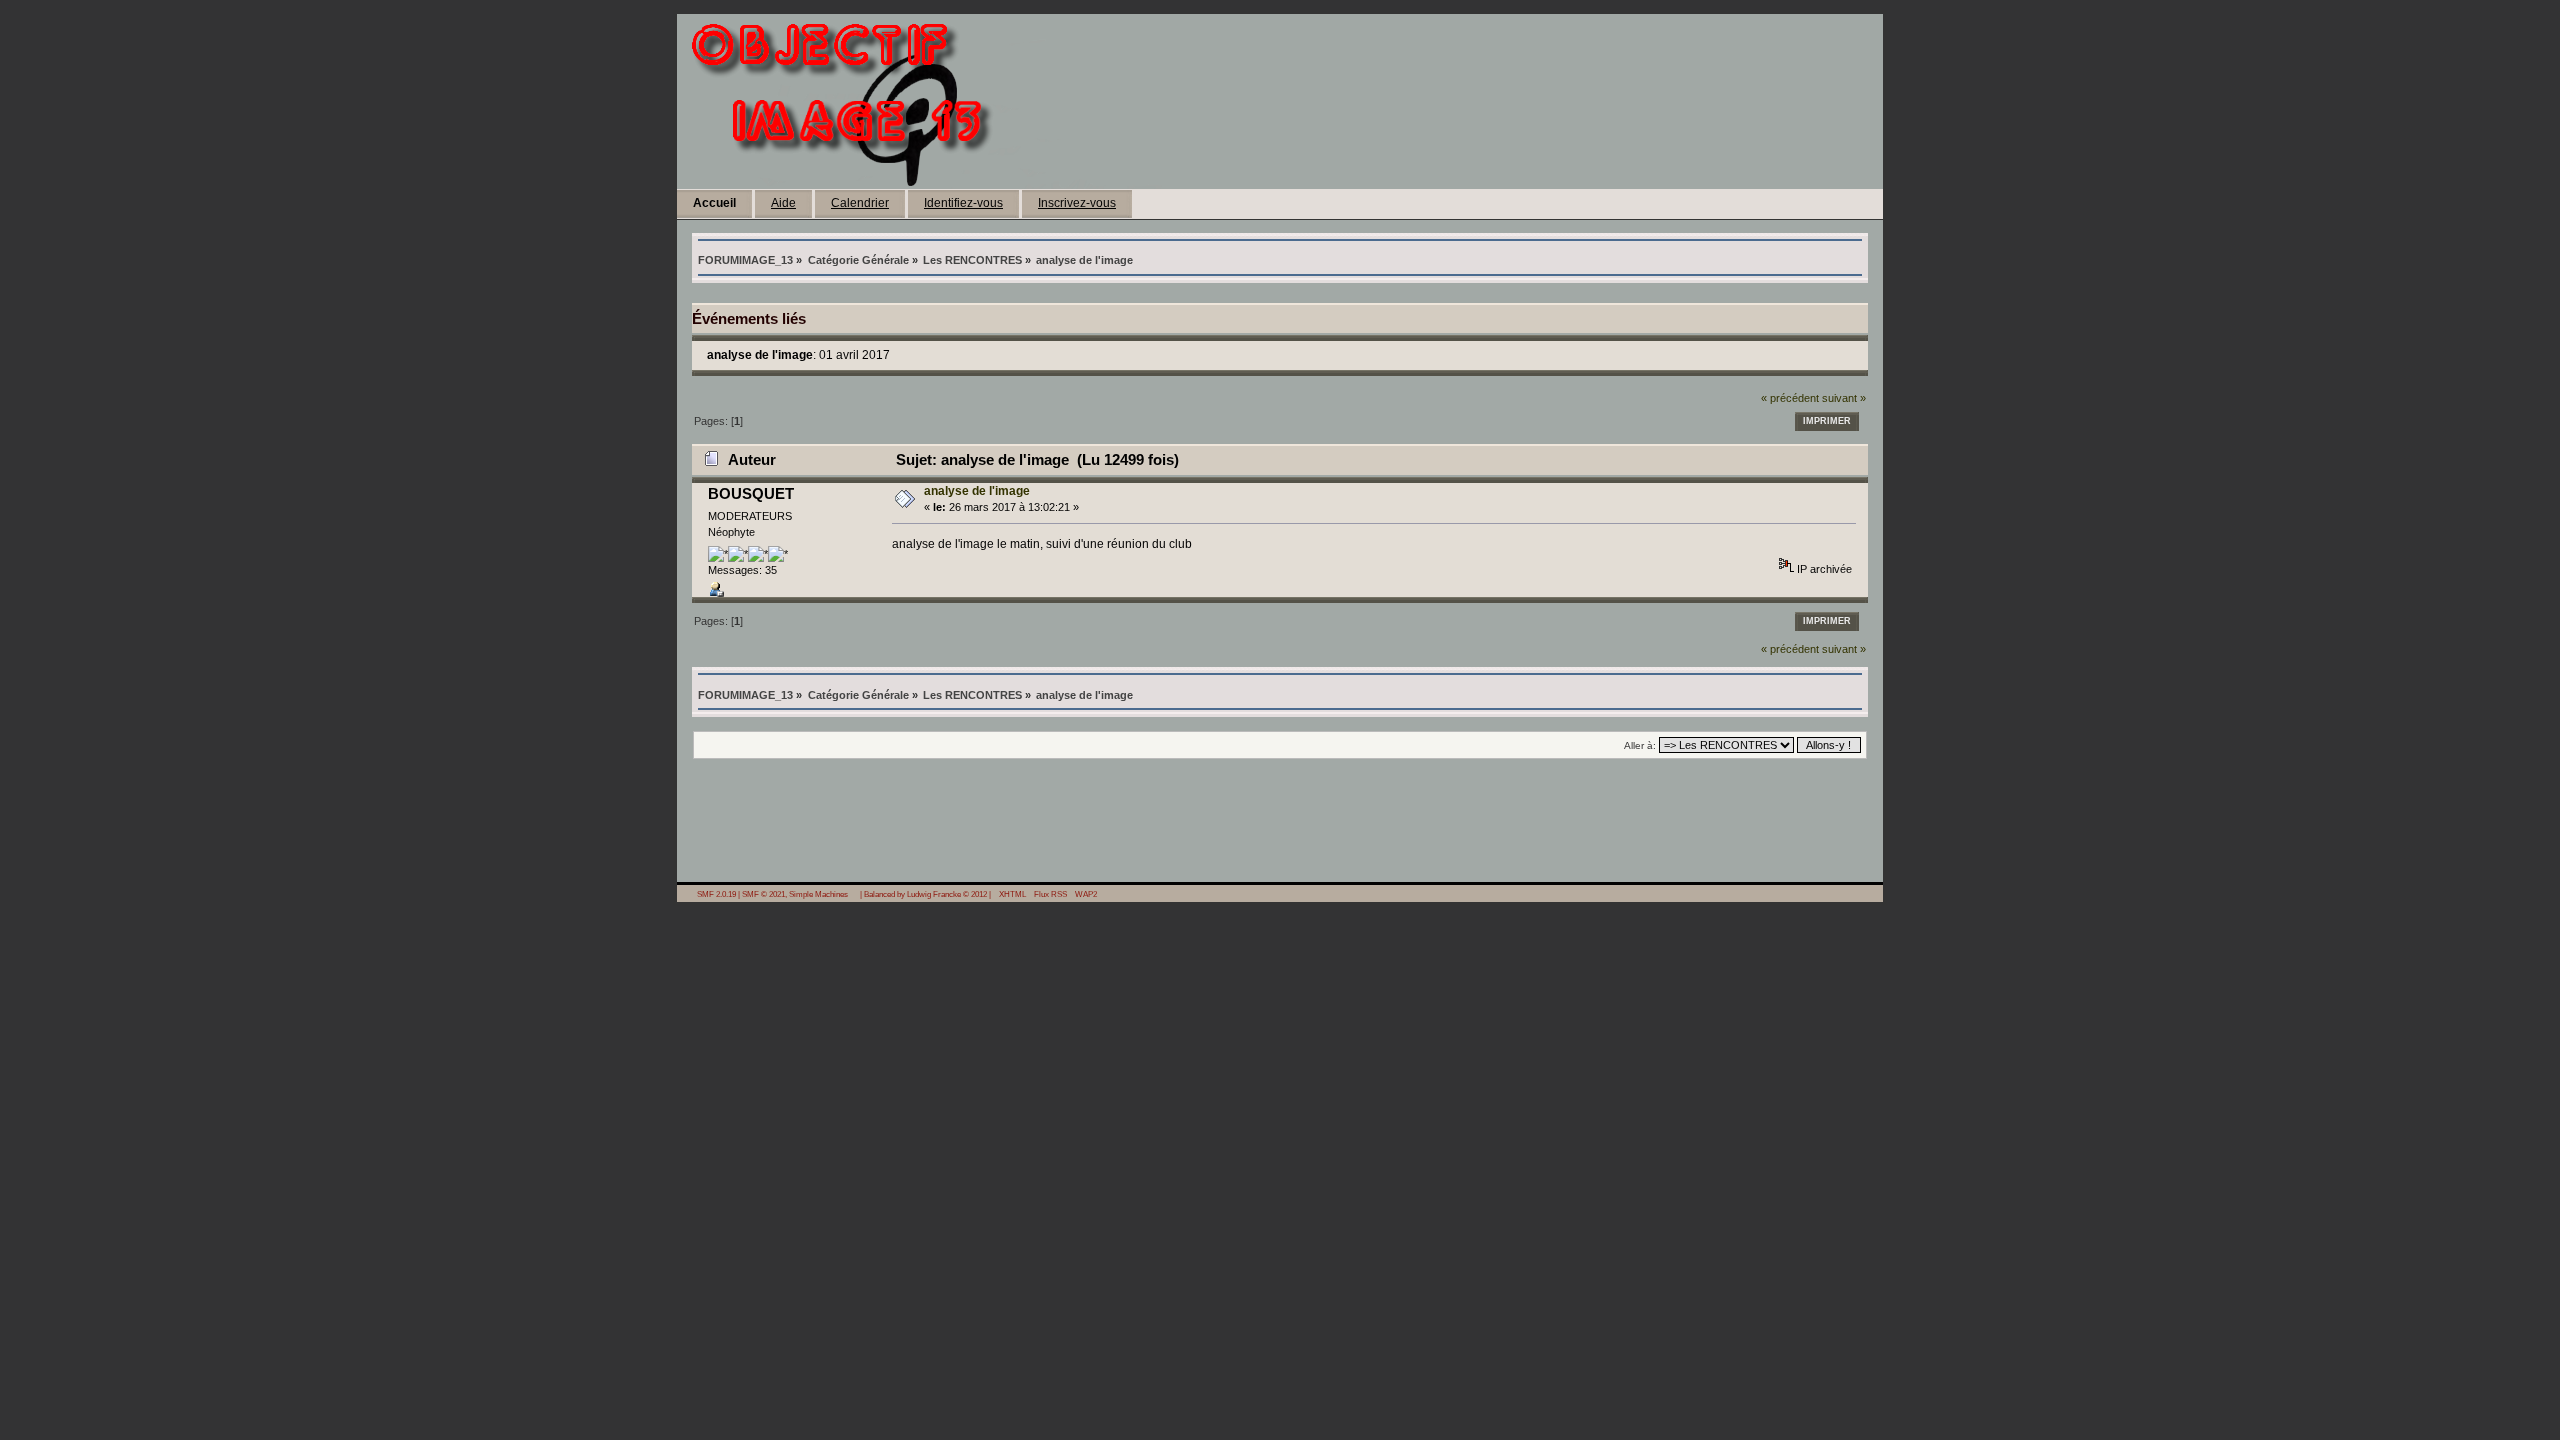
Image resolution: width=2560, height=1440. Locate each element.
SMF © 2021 (763, 894)
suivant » (1844, 398)
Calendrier (860, 203)
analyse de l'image (977, 491)
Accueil (714, 203)
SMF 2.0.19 (716, 894)
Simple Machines (818, 894)
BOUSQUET (751, 493)
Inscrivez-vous (1077, 203)
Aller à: (1640, 745)
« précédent (1790, 398)
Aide (783, 203)
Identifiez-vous (963, 203)
